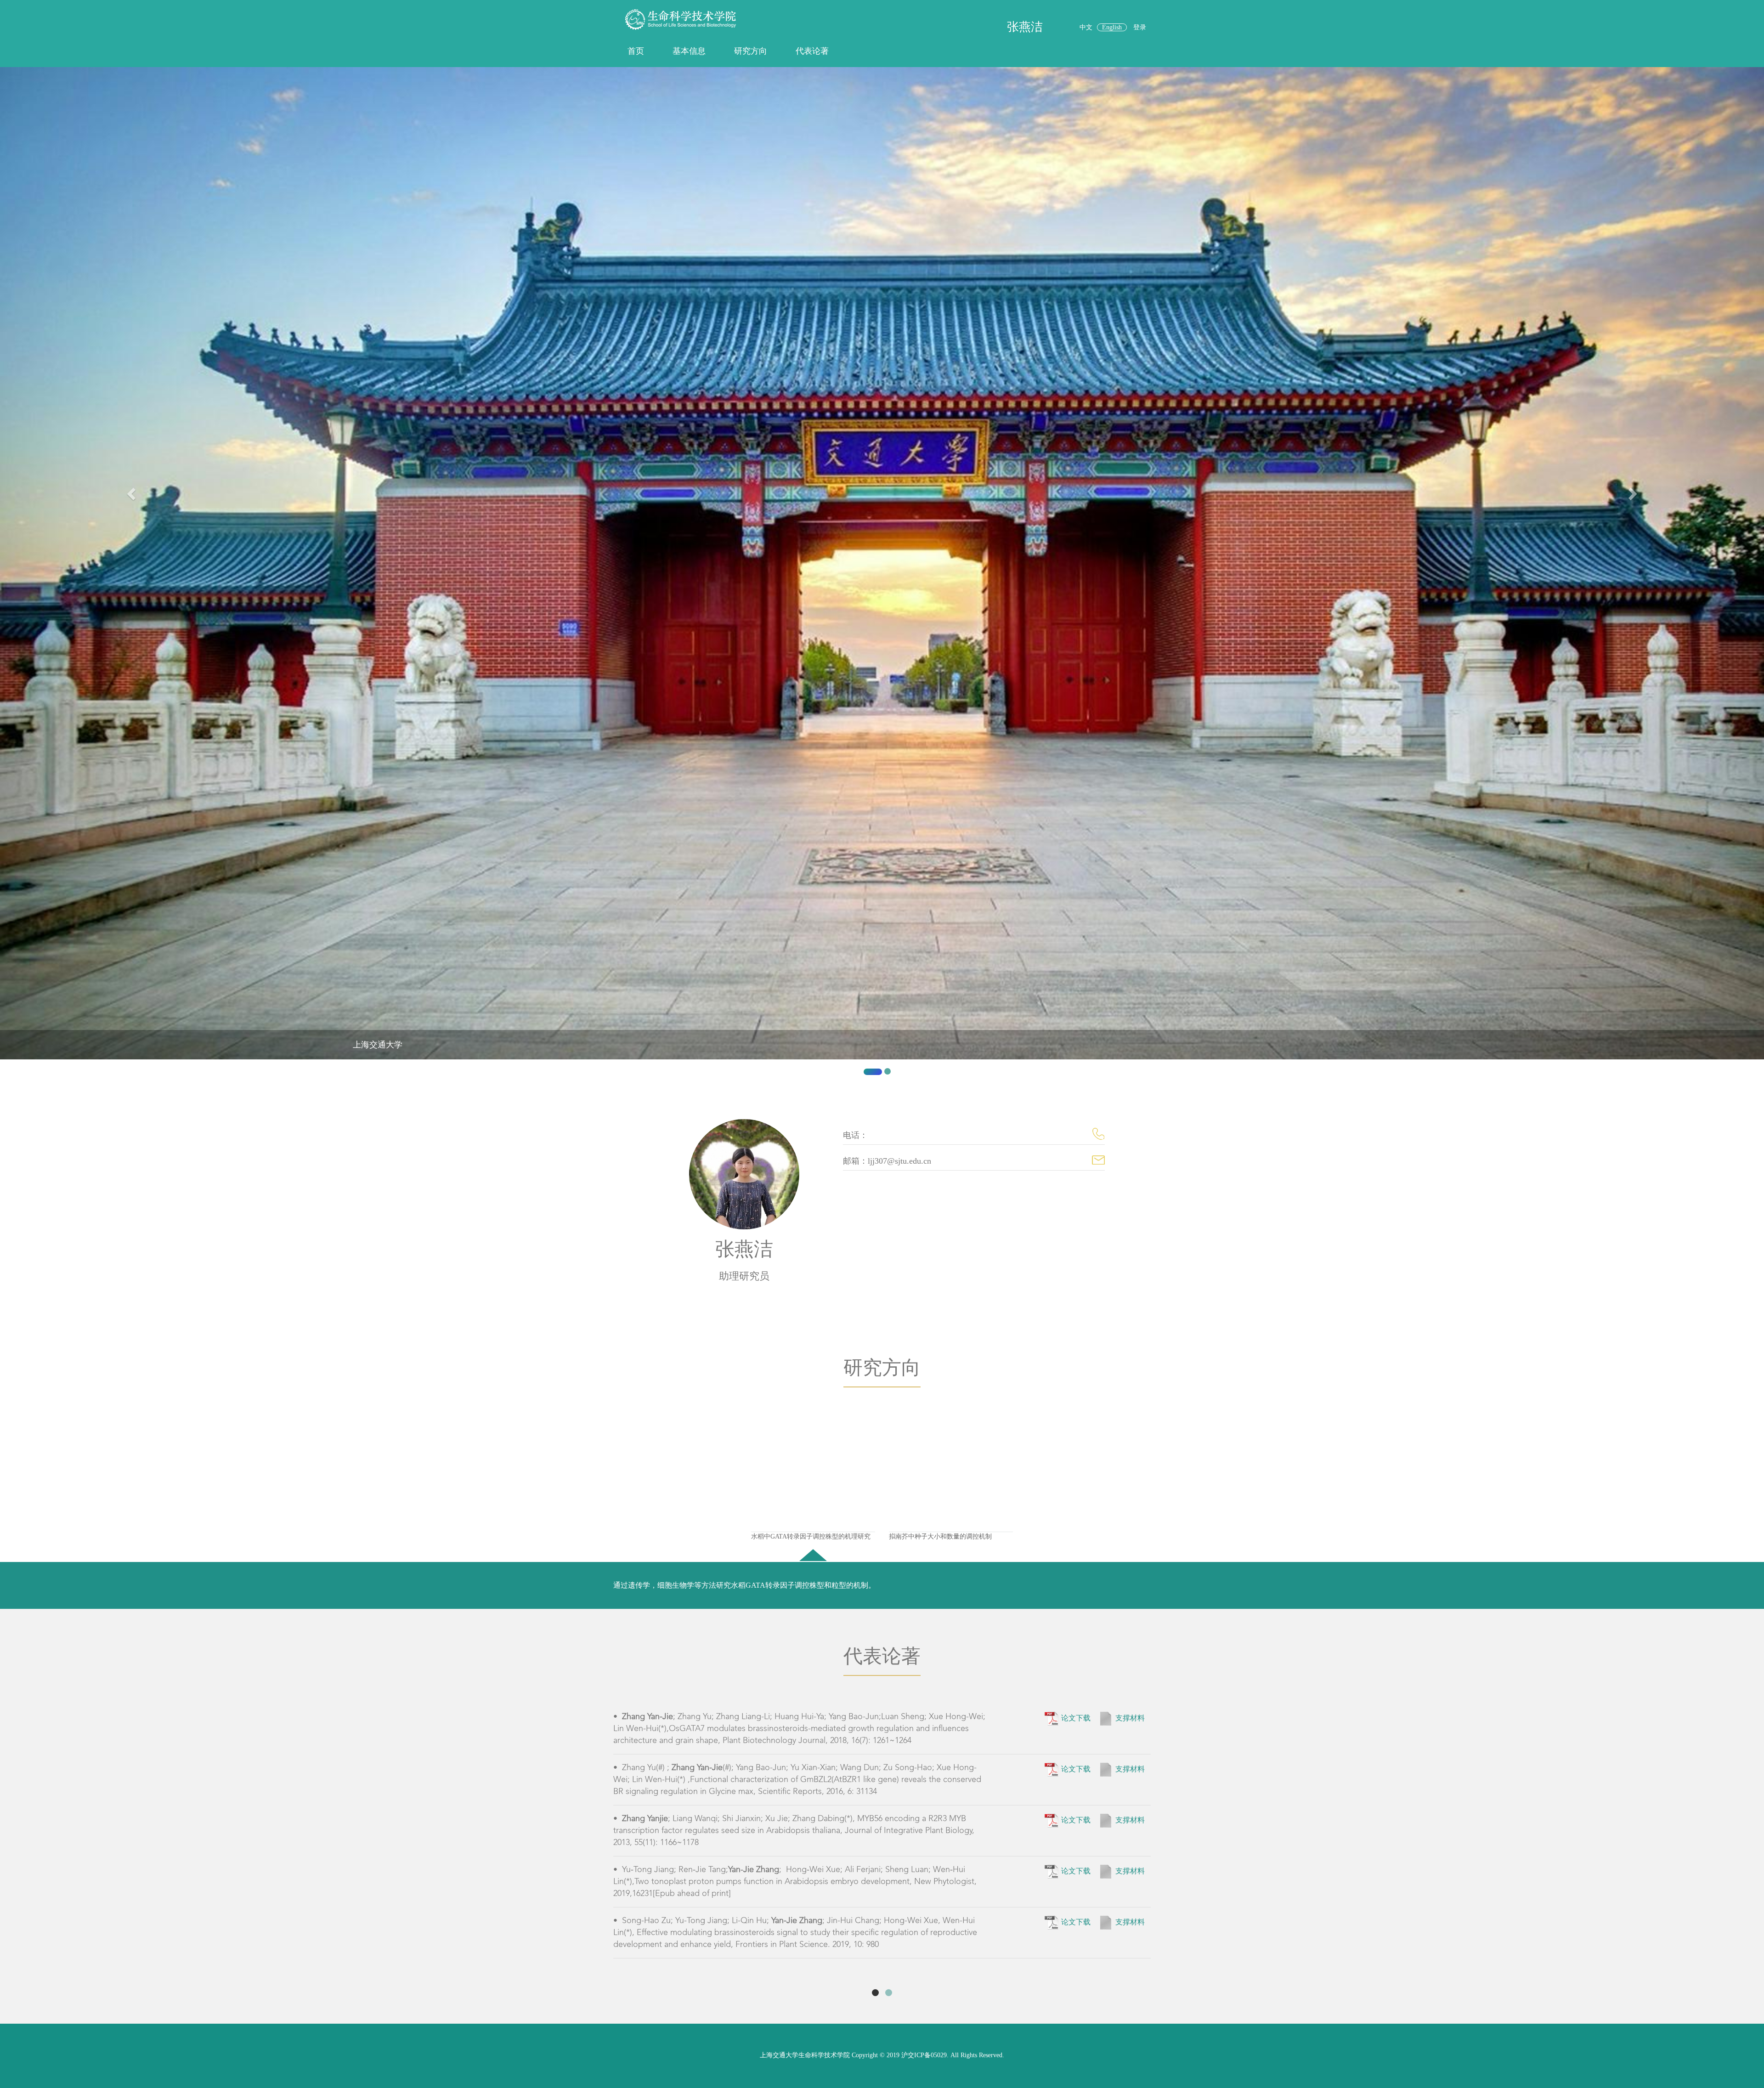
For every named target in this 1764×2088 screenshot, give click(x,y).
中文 (1086, 27)
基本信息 (689, 51)
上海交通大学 (378, 1045)
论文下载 (1076, 1718)
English (1112, 27)
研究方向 (751, 51)
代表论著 (812, 51)
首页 (636, 51)
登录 (1140, 27)
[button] (132, 575)
